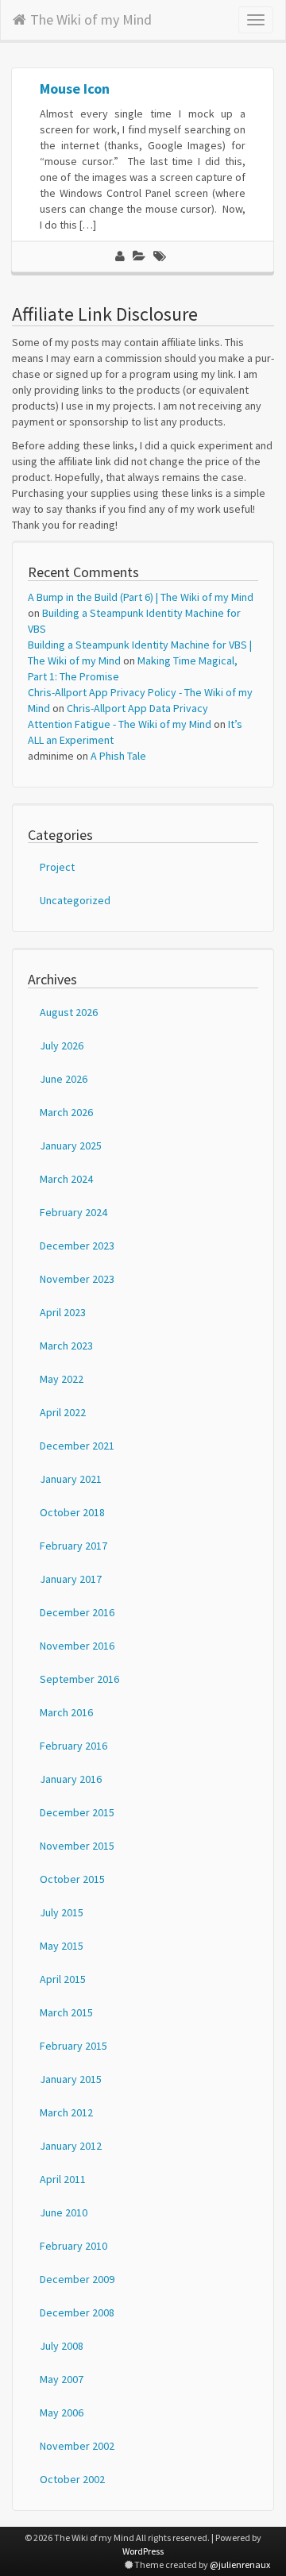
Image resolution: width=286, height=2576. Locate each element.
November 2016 (77, 1646)
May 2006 (62, 2412)
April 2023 (63, 1312)
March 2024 (66, 1179)
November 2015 (77, 1846)
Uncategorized (75, 900)
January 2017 (71, 1579)
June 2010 (64, 2212)
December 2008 (77, 2312)
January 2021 (71, 1479)
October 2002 (72, 2479)
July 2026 (62, 1045)
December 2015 (77, 1812)
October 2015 (72, 1879)
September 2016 (79, 1679)
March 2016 (66, 1712)
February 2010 (73, 2246)
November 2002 (77, 2446)
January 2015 (71, 2079)
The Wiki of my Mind (91, 17)
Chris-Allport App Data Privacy (137, 708)
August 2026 (69, 1012)
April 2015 (63, 1979)
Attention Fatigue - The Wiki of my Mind (120, 724)
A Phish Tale (118, 756)
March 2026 (66, 1112)
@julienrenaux (240, 2564)
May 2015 (62, 1946)
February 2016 (73, 1746)
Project (57, 867)
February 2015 (73, 2046)
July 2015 (62, 1912)
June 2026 (64, 1079)
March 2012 (66, 2112)
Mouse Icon (75, 89)
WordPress (143, 2551)
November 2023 (77, 1279)
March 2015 (66, 2012)
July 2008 (62, 2346)
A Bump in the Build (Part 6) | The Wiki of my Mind (141, 597)
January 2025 (71, 1146)
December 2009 (77, 2279)
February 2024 (73, 1212)
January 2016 (71, 1779)
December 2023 (77, 1246)
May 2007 (62, 2379)
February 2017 (73, 1546)
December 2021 (77, 1446)
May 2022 (62, 1379)
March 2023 (66, 1346)
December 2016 (77, 1612)
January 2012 (71, 2146)
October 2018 (72, 1512)
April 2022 (63, 1412)
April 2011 (63, 2179)
